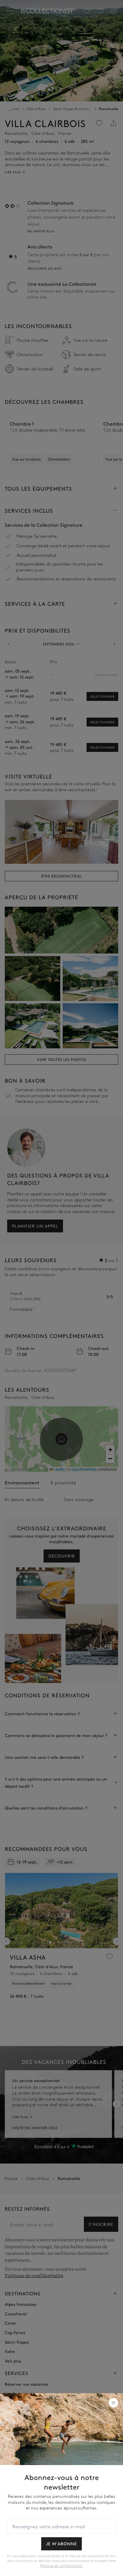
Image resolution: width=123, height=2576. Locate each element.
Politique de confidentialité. (61, 2566)
